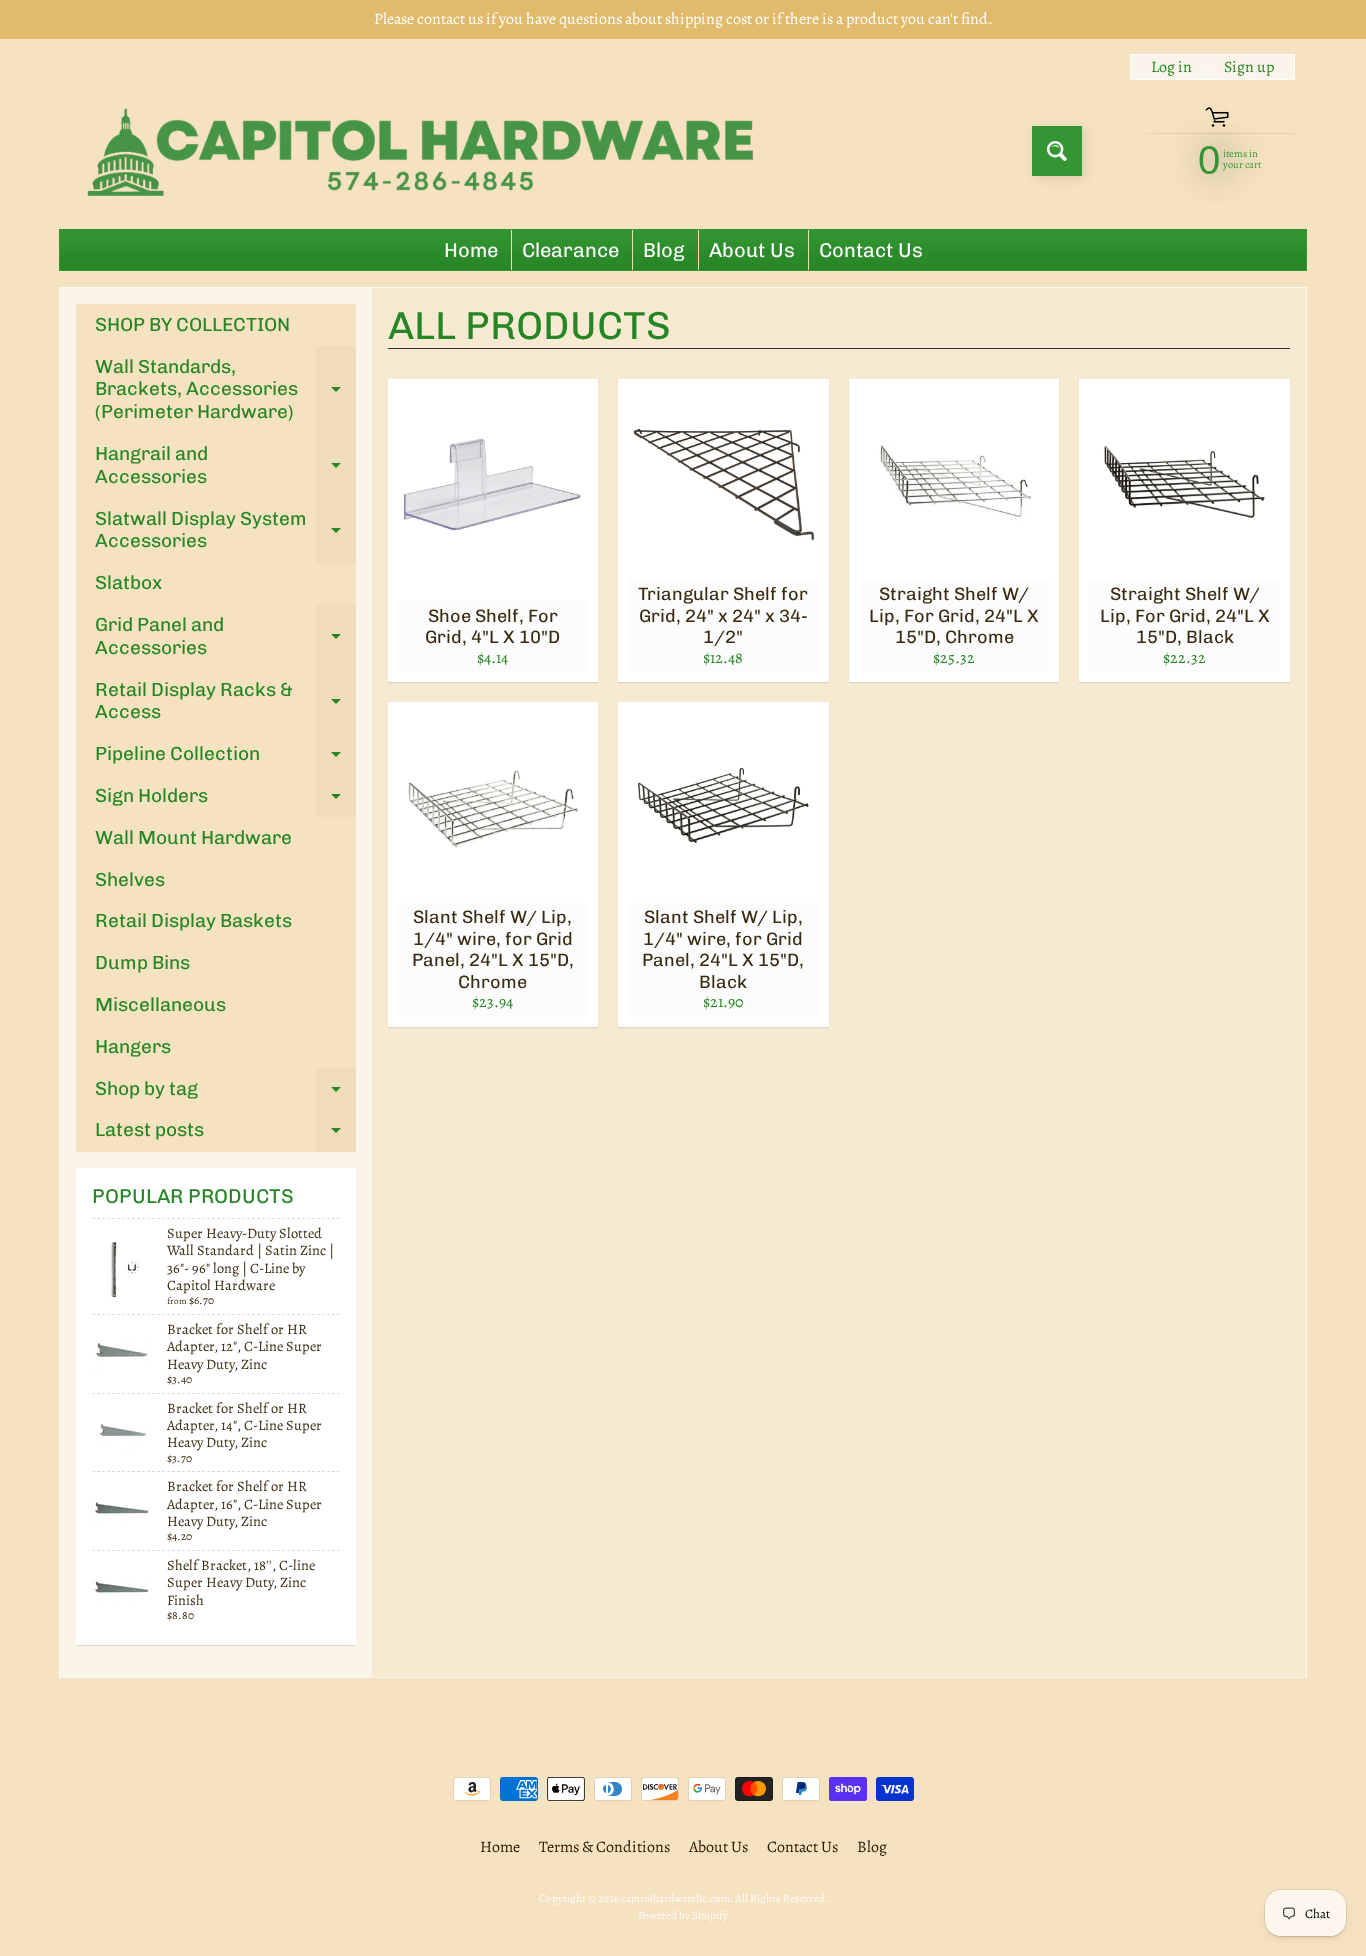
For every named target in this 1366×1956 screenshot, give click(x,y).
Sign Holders (225, 800)
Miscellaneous (160, 1004)
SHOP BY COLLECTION (192, 324)
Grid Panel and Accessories (225, 637)
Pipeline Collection (225, 758)
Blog (664, 250)
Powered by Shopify (683, 1915)
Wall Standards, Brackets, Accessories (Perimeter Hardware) (225, 389)
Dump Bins (142, 962)
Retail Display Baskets (193, 920)
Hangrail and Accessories (225, 466)
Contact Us (871, 250)
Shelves (130, 879)
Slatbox (128, 582)
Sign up (1249, 67)
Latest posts (225, 1134)
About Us (752, 250)
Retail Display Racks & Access (225, 702)
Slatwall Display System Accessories (225, 531)
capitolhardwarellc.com (675, 1898)
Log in (1171, 67)
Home (471, 250)
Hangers (133, 1046)
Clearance (570, 250)
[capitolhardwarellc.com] (426, 151)
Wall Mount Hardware (193, 837)
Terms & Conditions (604, 1847)
